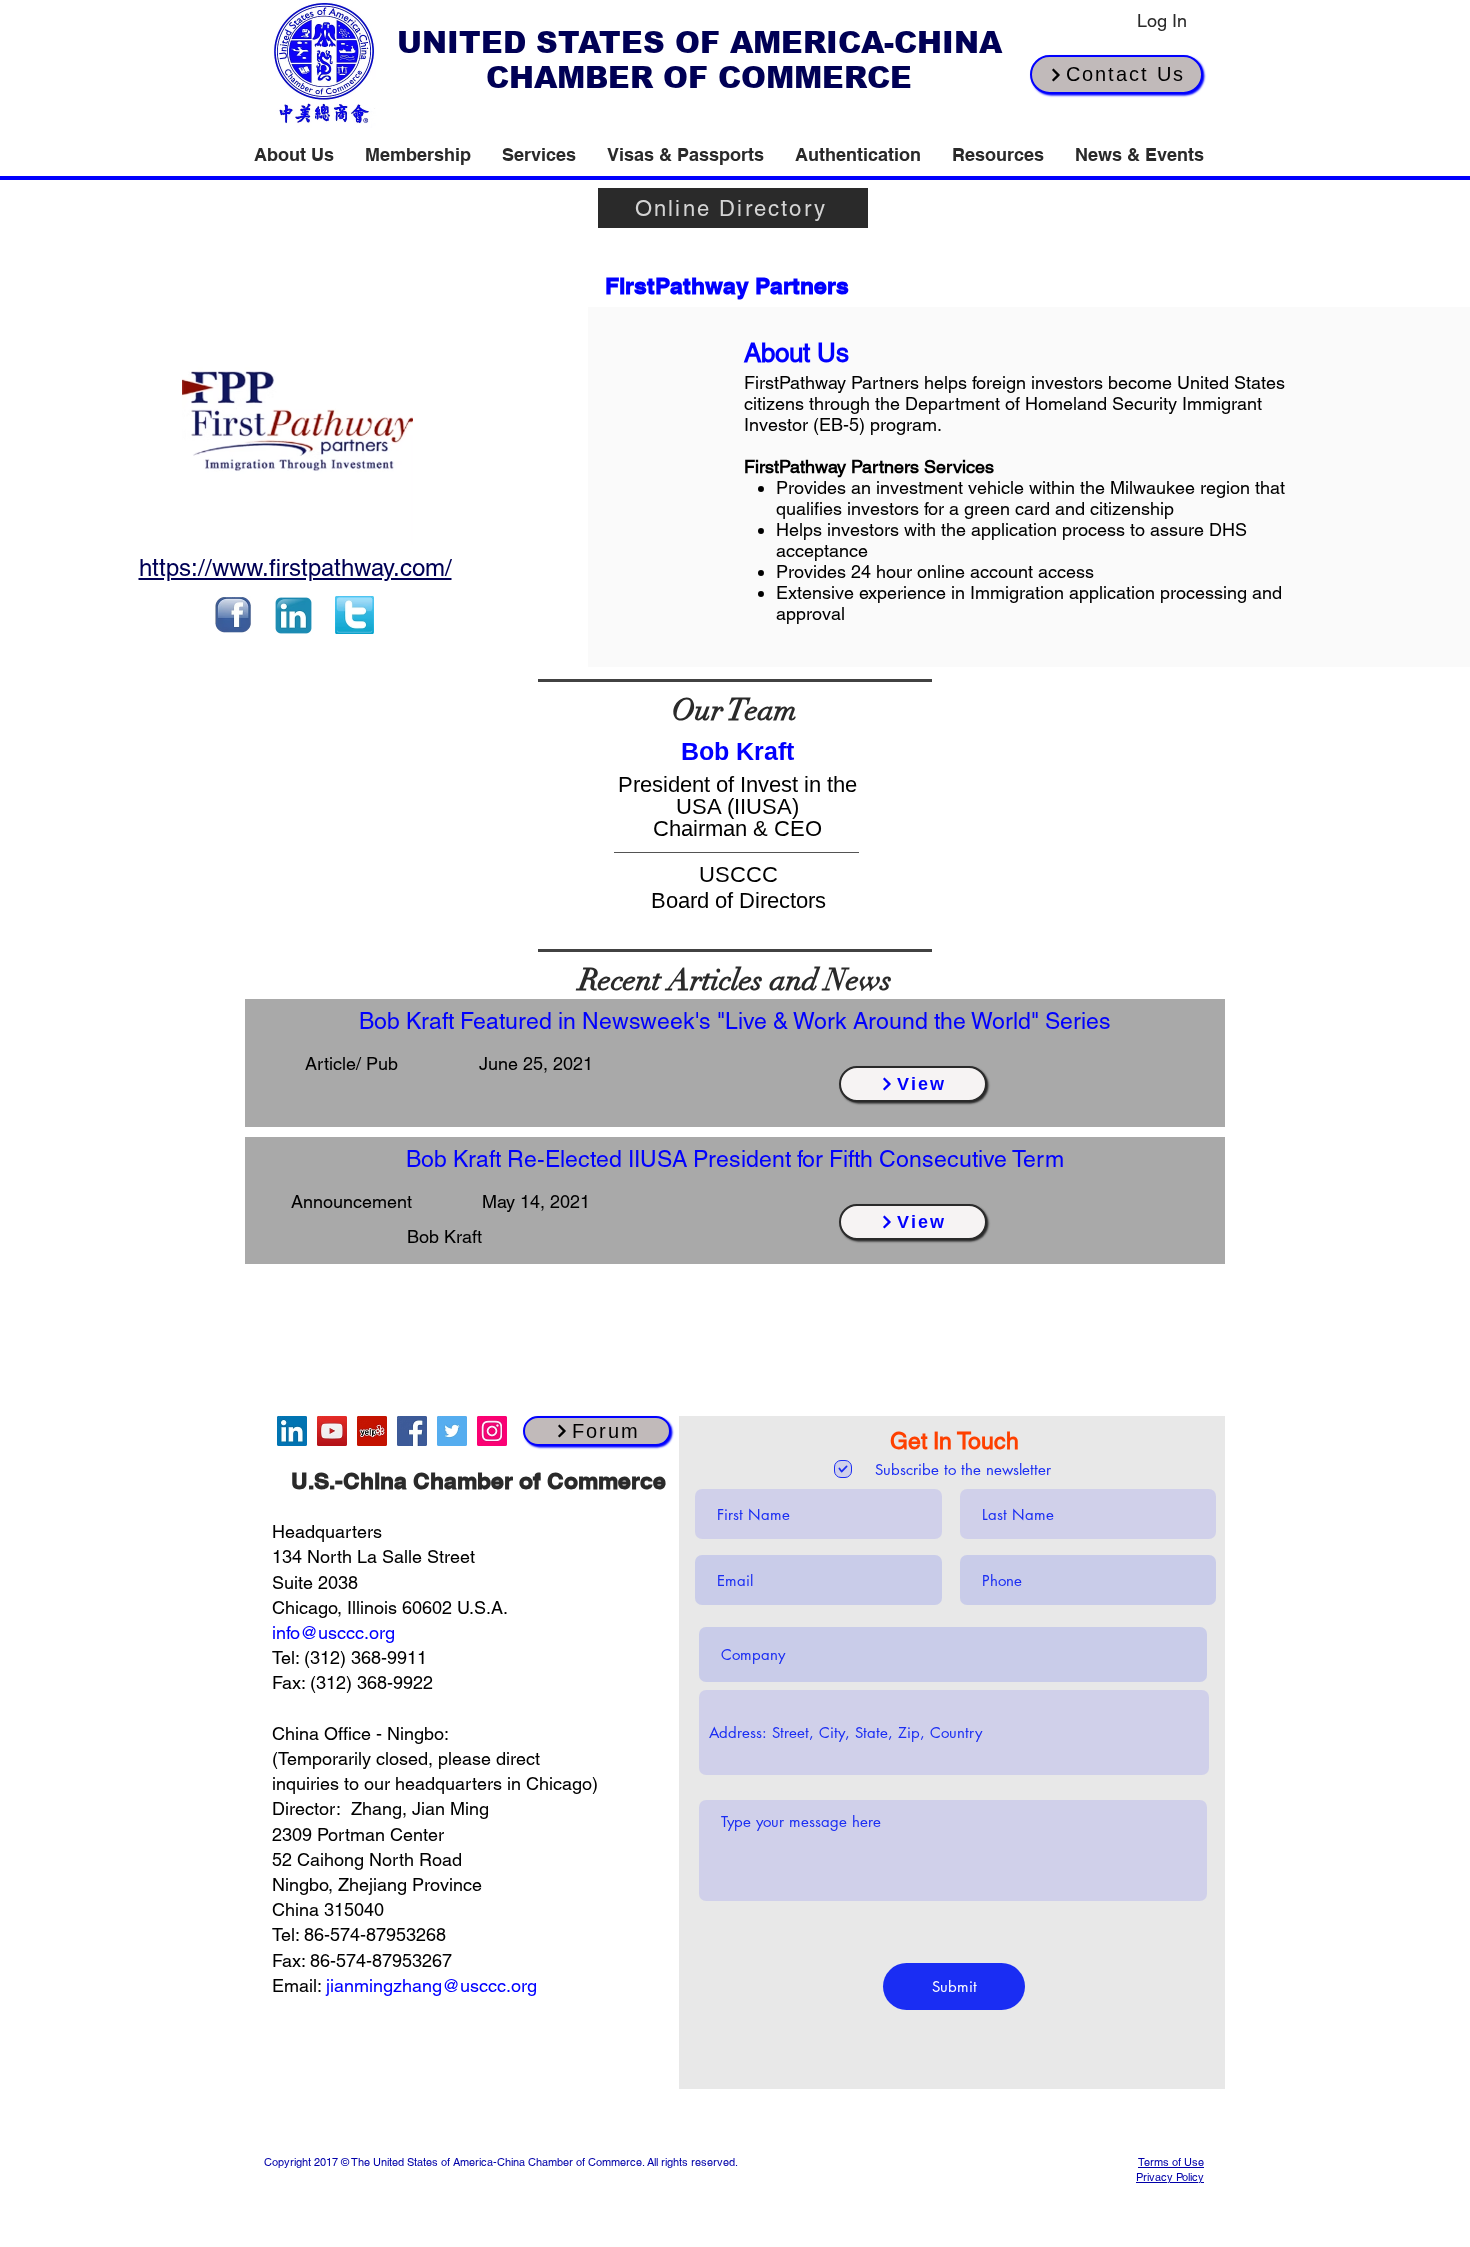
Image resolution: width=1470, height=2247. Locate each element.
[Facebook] (412, 1431)
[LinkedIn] (292, 1431)
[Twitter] (452, 1431)
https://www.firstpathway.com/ (295, 567)
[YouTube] (332, 1431)
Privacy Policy (1170, 2177)
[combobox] (954, 1732)
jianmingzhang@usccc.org (431, 1985)
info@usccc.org (333, 1632)
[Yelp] (372, 1431)
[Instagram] (492, 1431)
